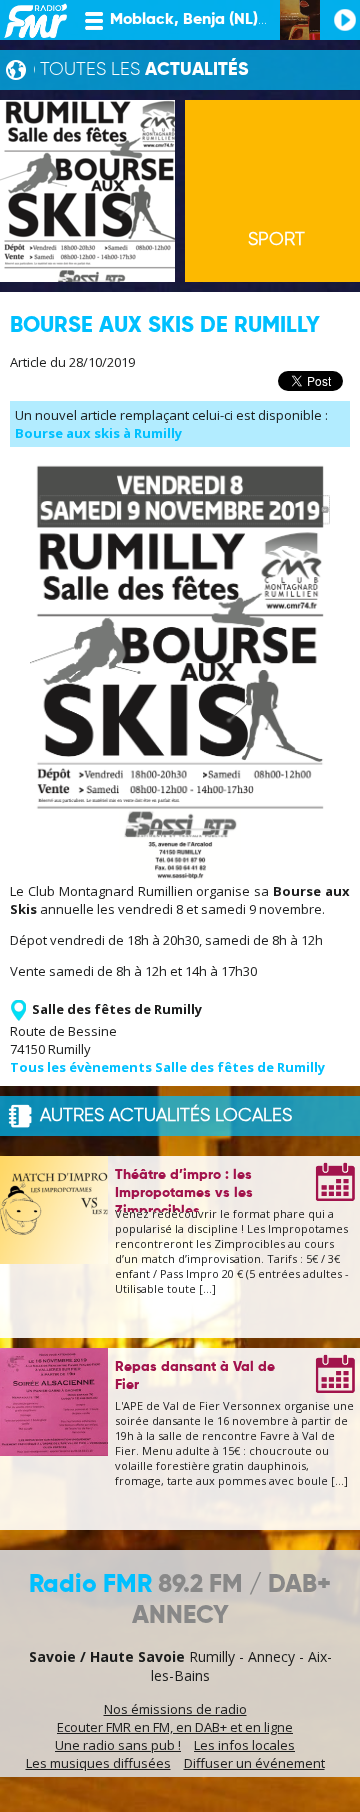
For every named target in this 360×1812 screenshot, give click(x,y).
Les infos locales (244, 1745)
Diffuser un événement (254, 1763)
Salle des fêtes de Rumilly (117, 1009)
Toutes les (144, 70)
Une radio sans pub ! (118, 1745)
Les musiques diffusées (98, 1763)
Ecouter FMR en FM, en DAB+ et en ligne (175, 1727)
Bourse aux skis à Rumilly (98, 433)
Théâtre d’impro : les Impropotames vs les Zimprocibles (184, 1193)
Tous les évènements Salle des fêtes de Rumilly (167, 1067)
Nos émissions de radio (175, 1709)
